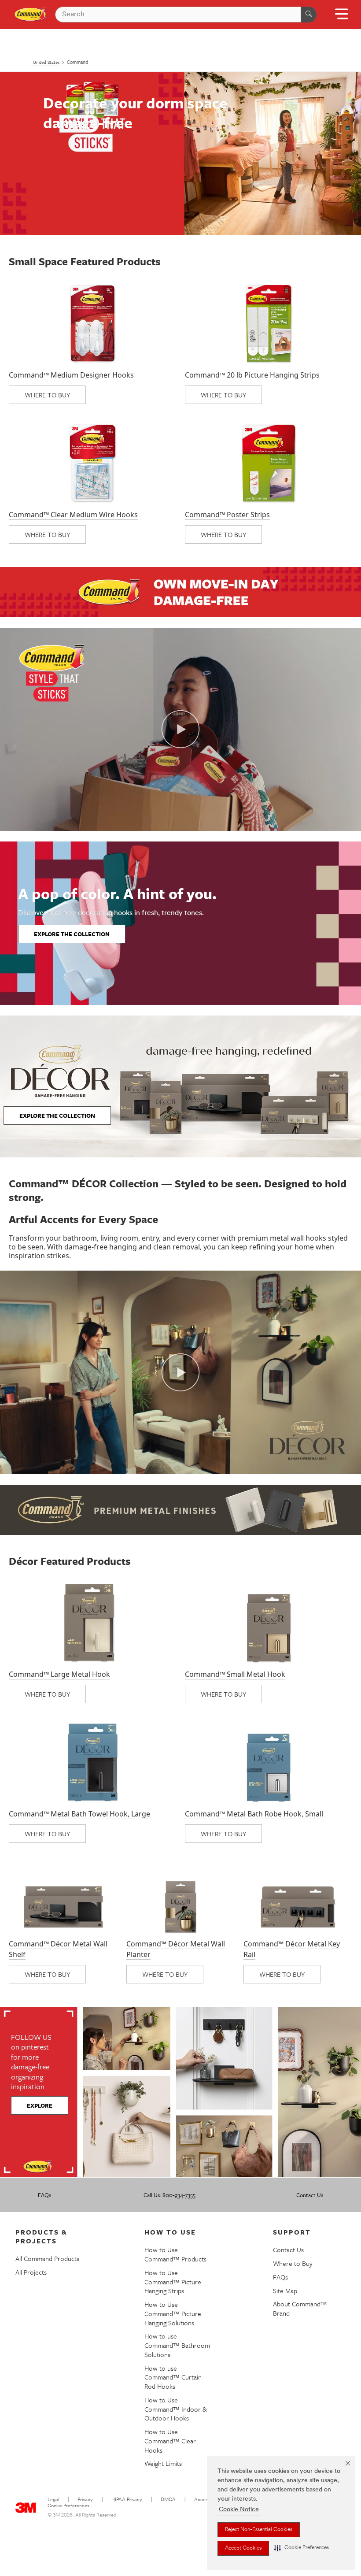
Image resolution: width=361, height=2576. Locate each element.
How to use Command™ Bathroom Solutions (177, 2345)
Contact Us (310, 2195)
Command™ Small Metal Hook (235, 1674)
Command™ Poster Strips (227, 515)
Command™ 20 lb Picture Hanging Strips (252, 375)
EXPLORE (40, 2105)
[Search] (309, 15)
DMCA (168, 2500)
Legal (53, 2500)
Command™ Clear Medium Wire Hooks (73, 515)
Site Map (285, 2291)
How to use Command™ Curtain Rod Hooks (173, 2377)
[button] (302, 2548)
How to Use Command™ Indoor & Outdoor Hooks (176, 2409)
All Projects (31, 2272)
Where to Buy (293, 2263)
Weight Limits (163, 2463)
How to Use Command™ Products (175, 2254)
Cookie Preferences (68, 2506)
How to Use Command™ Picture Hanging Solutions (173, 2313)
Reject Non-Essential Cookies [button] (259, 2530)
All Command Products (47, 2258)
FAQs (44, 2195)
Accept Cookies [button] (243, 2548)
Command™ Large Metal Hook (59, 1674)
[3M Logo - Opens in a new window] (31, 15)
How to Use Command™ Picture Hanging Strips (173, 2282)
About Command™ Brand (300, 2308)
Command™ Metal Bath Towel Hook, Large (79, 1814)
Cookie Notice (239, 2510)
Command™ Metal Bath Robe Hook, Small (254, 1814)
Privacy (85, 2500)
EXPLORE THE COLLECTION (72, 934)
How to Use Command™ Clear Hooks (170, 2441)
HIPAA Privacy (127, 2500)
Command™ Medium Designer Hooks (71, 375)
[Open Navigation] (341, 17)
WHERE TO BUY (47, 395)
